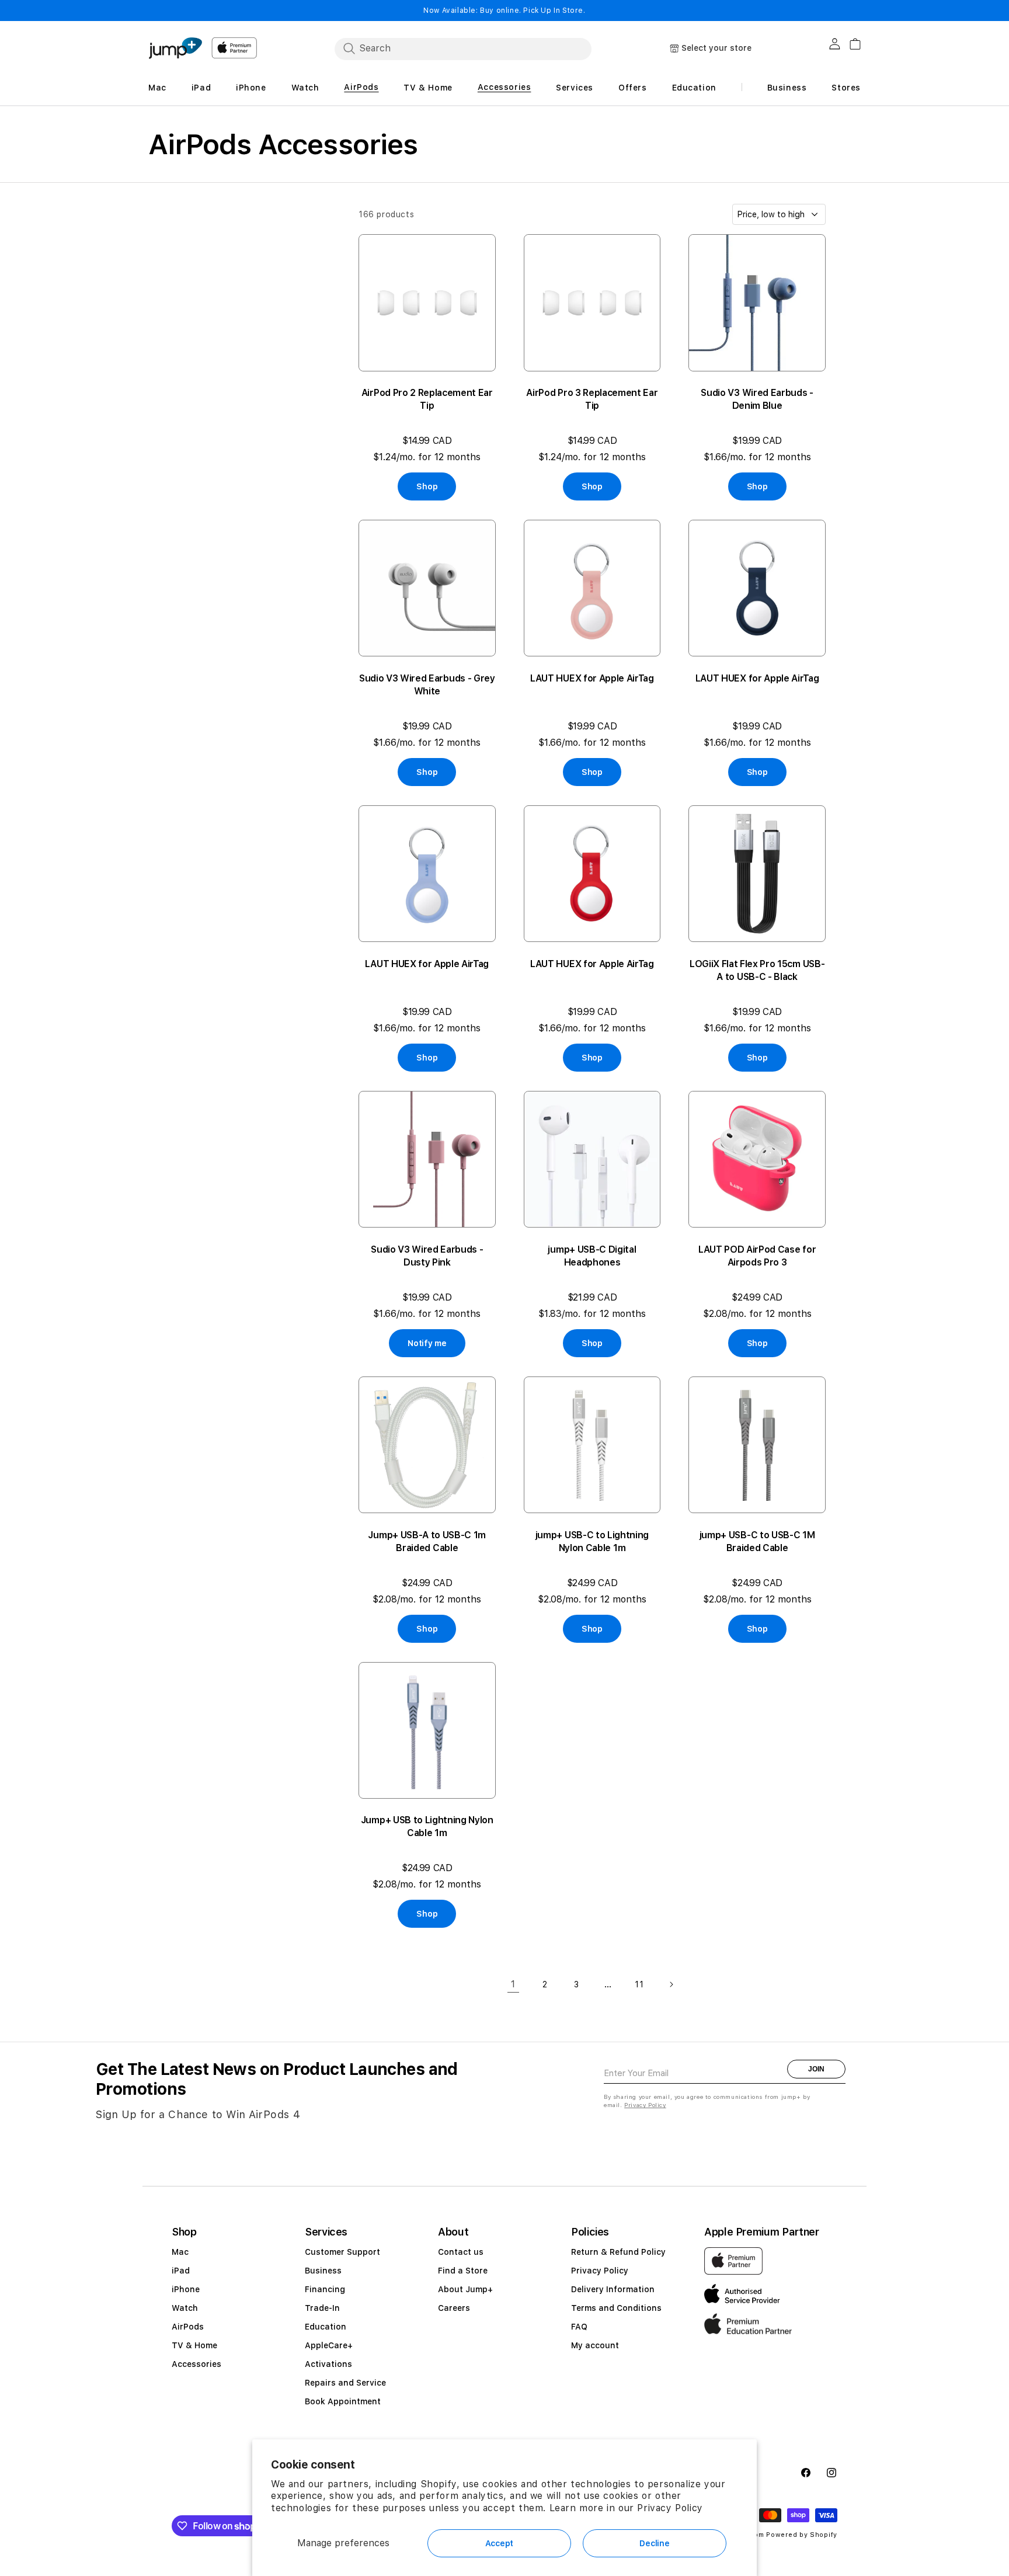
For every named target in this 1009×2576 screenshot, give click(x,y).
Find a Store (463, 2271)
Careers (454, 2308)
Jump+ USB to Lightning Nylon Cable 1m (427, 1826)
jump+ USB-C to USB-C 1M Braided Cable (757, 1541)
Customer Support (342, 2252)
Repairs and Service (345, 2383)
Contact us (461, 2252)
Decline (654, 2543)
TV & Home (194, 2345)
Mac (180, 2252)
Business (323, 2271)
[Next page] (671, 1984)
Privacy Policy (670, 2508)
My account (595, 2345)
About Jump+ (465, 2289)
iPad (181, 2271)
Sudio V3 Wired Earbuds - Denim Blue (757, 399)
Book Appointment (343, 2401)
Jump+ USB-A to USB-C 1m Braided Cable (427, 1541)
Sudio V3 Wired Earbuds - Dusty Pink (427, 1256)
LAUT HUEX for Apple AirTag (592, 678)
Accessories (196, 2364)
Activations (328, 2364)
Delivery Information (613, 2289)
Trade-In (322, 2308)
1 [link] (513, 1984)
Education (326, 2327)
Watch (185, 2308)
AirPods (188, 2327)
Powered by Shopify (802, 2535)
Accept (499, 2543)
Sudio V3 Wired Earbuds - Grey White (427, 685)
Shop (427, 486)
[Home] (175, 48)
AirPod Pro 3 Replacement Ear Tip (592, 399)
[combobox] (463, 48)
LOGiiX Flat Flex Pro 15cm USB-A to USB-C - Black (757, 970)
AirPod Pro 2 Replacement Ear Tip (427, 399)
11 (639, 1984)
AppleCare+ (329, 2345)
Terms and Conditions (616, 2308)
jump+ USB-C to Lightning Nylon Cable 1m (592, 1541)
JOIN (816, 2069)
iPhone (186, 2289)
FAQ (579, 2327)
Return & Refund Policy (618, 2252)
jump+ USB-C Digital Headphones (592, 1256)
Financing (325, 2289)
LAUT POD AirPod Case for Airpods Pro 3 (757, 1256)
